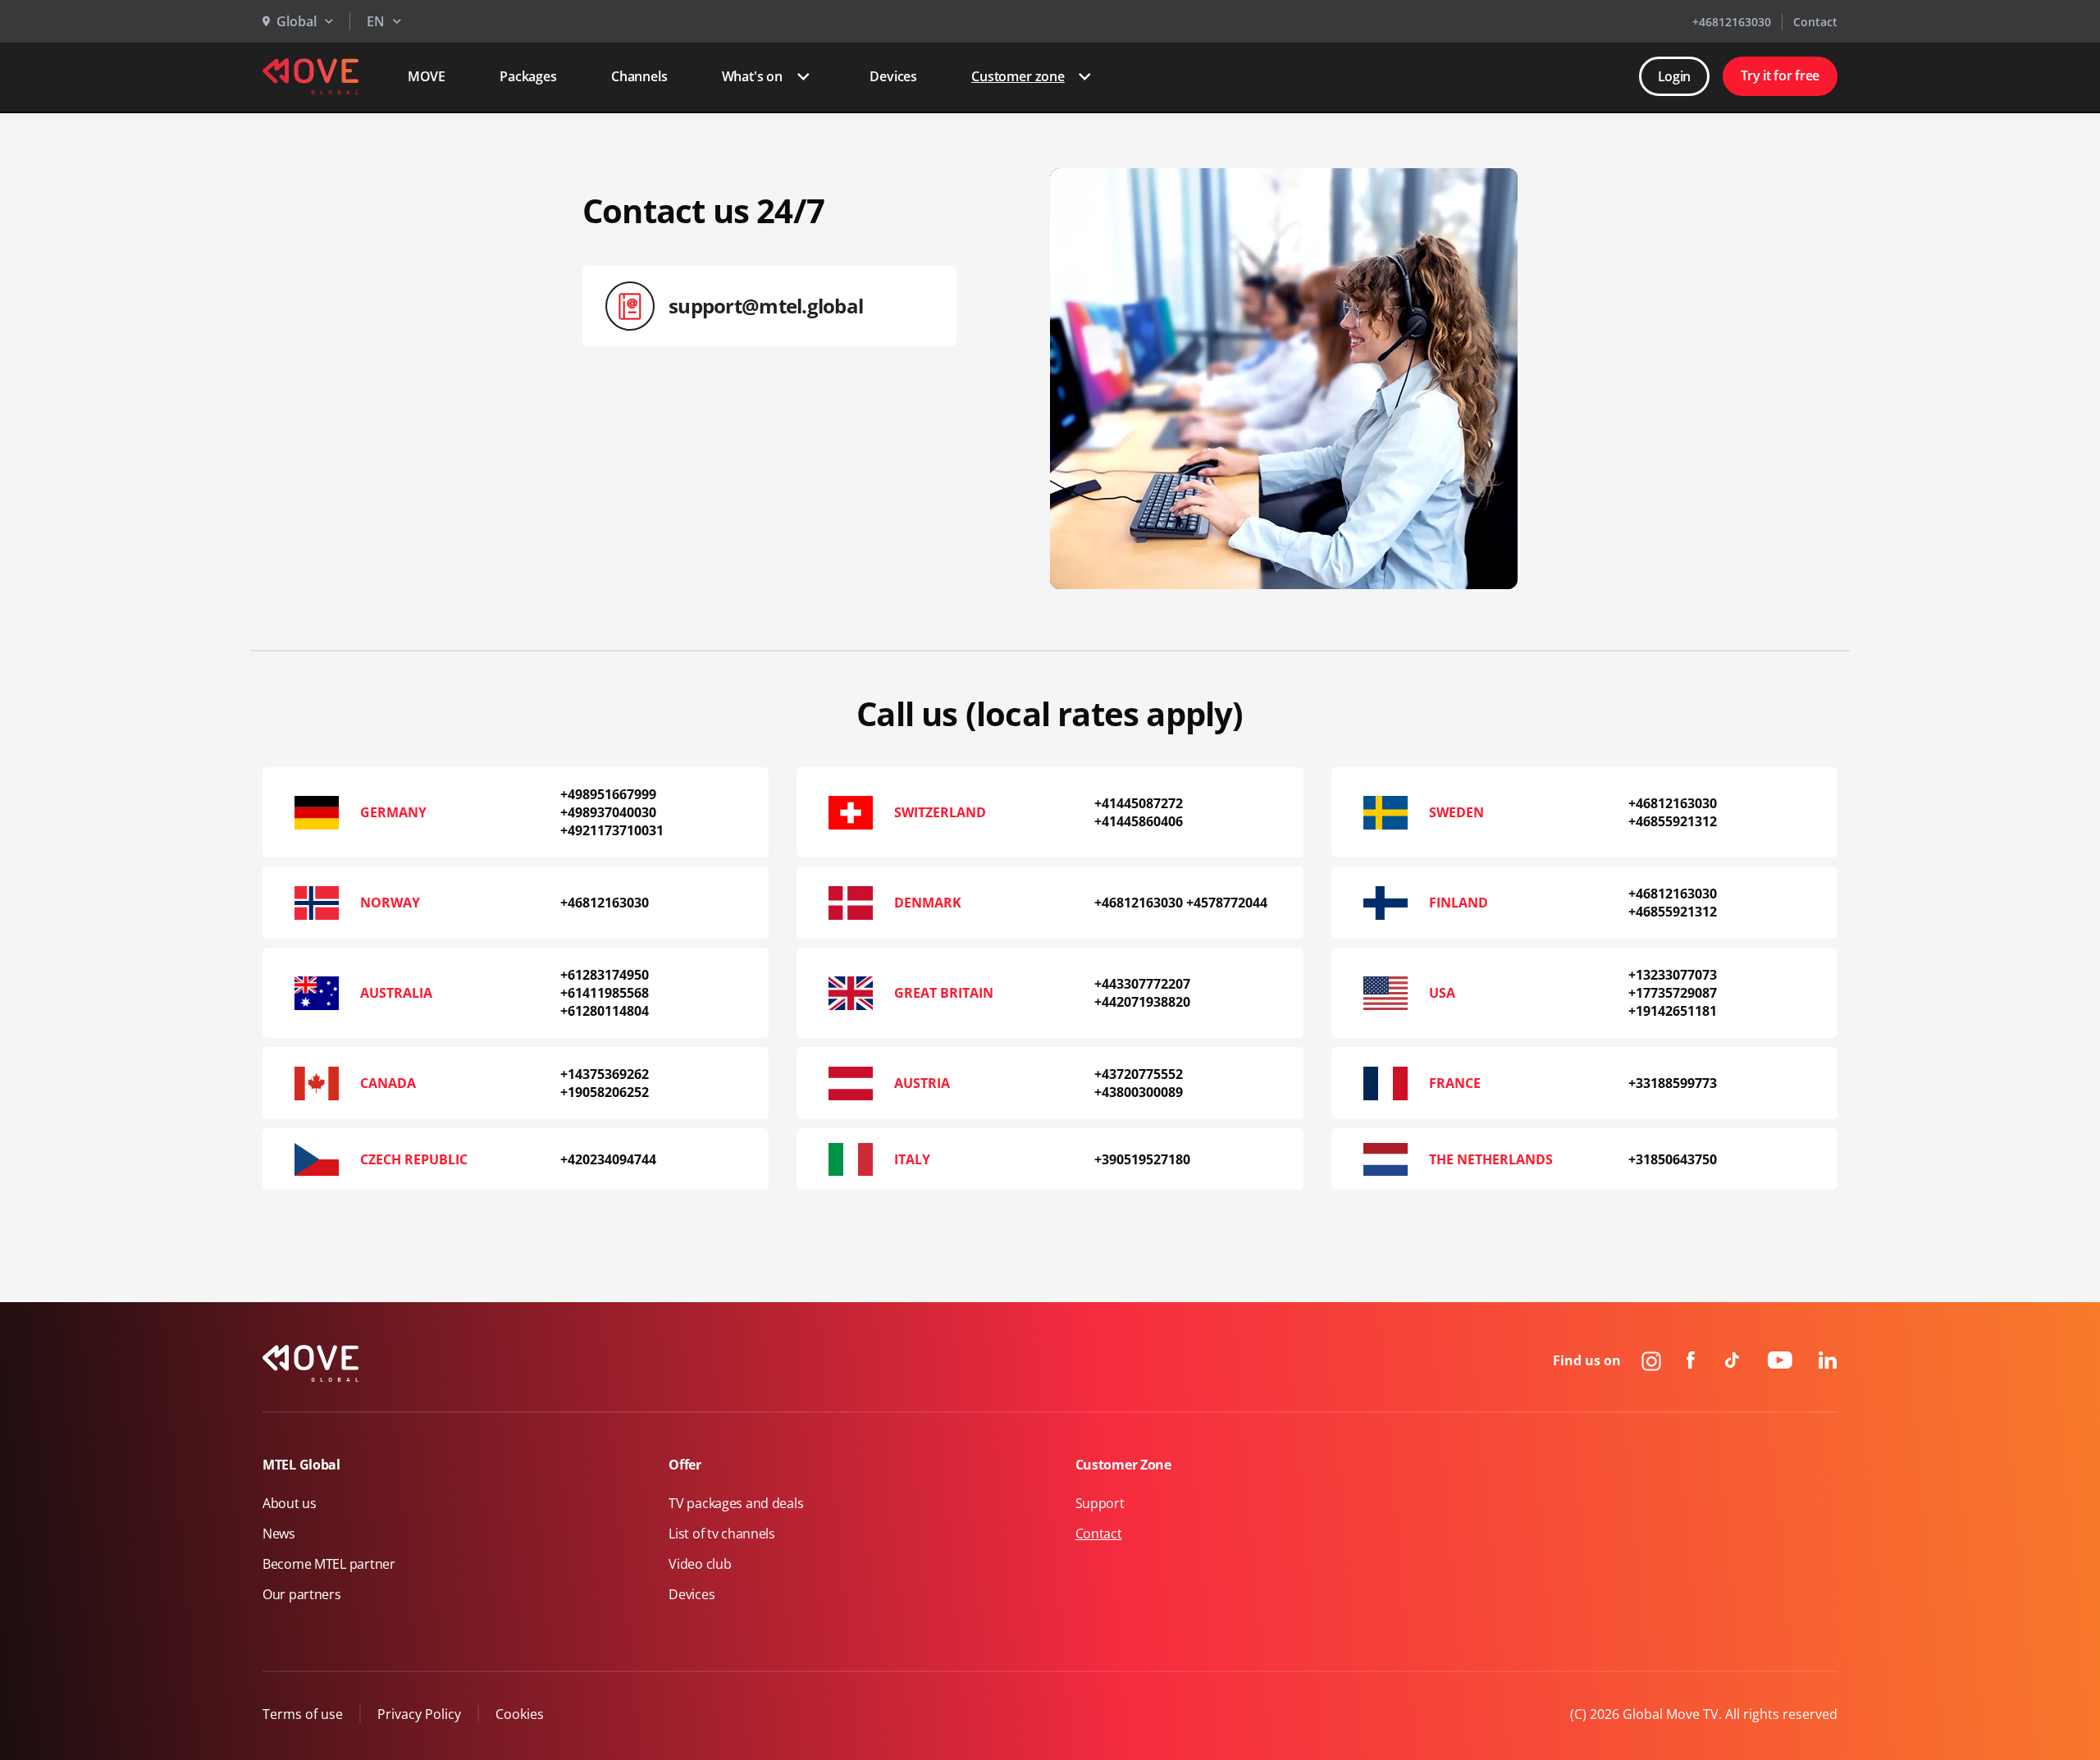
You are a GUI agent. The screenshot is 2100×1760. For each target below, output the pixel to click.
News (279, 1534)
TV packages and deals (736, 1503)
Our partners (302, 1594)
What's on (753, 76)
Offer (685, 1465)
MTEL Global (301, 1465)
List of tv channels (722, 1534)
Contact (1815, 22)
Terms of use (303, 1714)
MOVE (427, 76)
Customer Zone (1123, 1465)
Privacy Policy (419, 1714)
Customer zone (1018, 76)
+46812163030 (1732, 22)
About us (290, 1503)
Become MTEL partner (329, 1564)
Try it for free (1780, 75)
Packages (528, 76)
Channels (639, 76)
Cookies (520, 1714)
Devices (893, 76)
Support (1100, 1503)
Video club (700, 1564)
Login (1675, 76)
